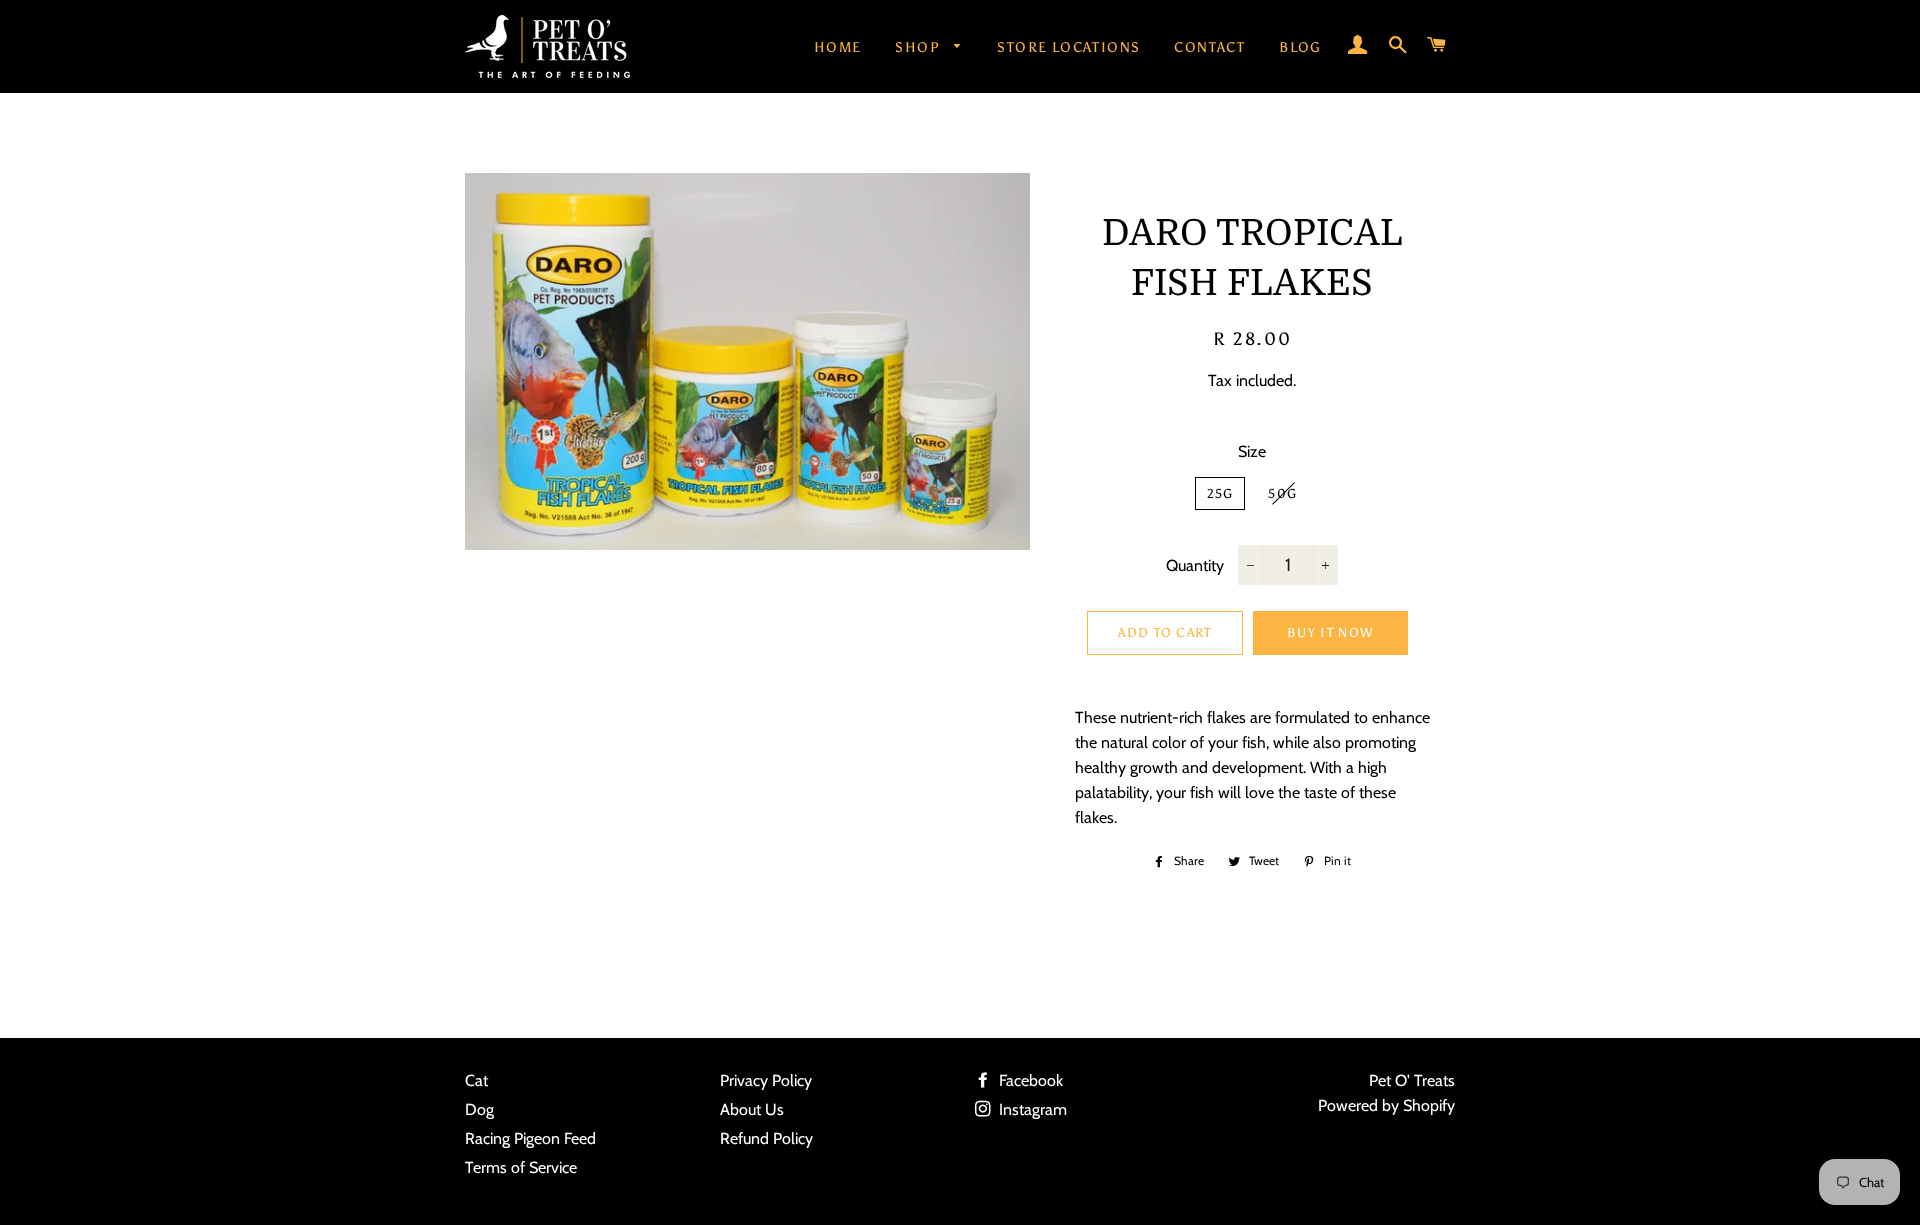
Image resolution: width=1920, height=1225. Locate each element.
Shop (919, 47)
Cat (476, 1080)
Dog (479, 1109)
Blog (1300, 47)
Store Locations (1068, 47)
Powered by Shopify (1386, 1105)
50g (1282, 493)
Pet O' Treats (1412, 1080)
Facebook (1029, 1080)
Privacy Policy (766, 1080)
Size (1252, 451)
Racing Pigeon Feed (530, 1138)
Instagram (1031, 1109)
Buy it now (1330, 632)
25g (1220, 493)
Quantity (1195, 565)
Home (838, 47)
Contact (1209, 47)
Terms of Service (521, 1167)
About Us (752, 1109)
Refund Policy (766, 1138)
